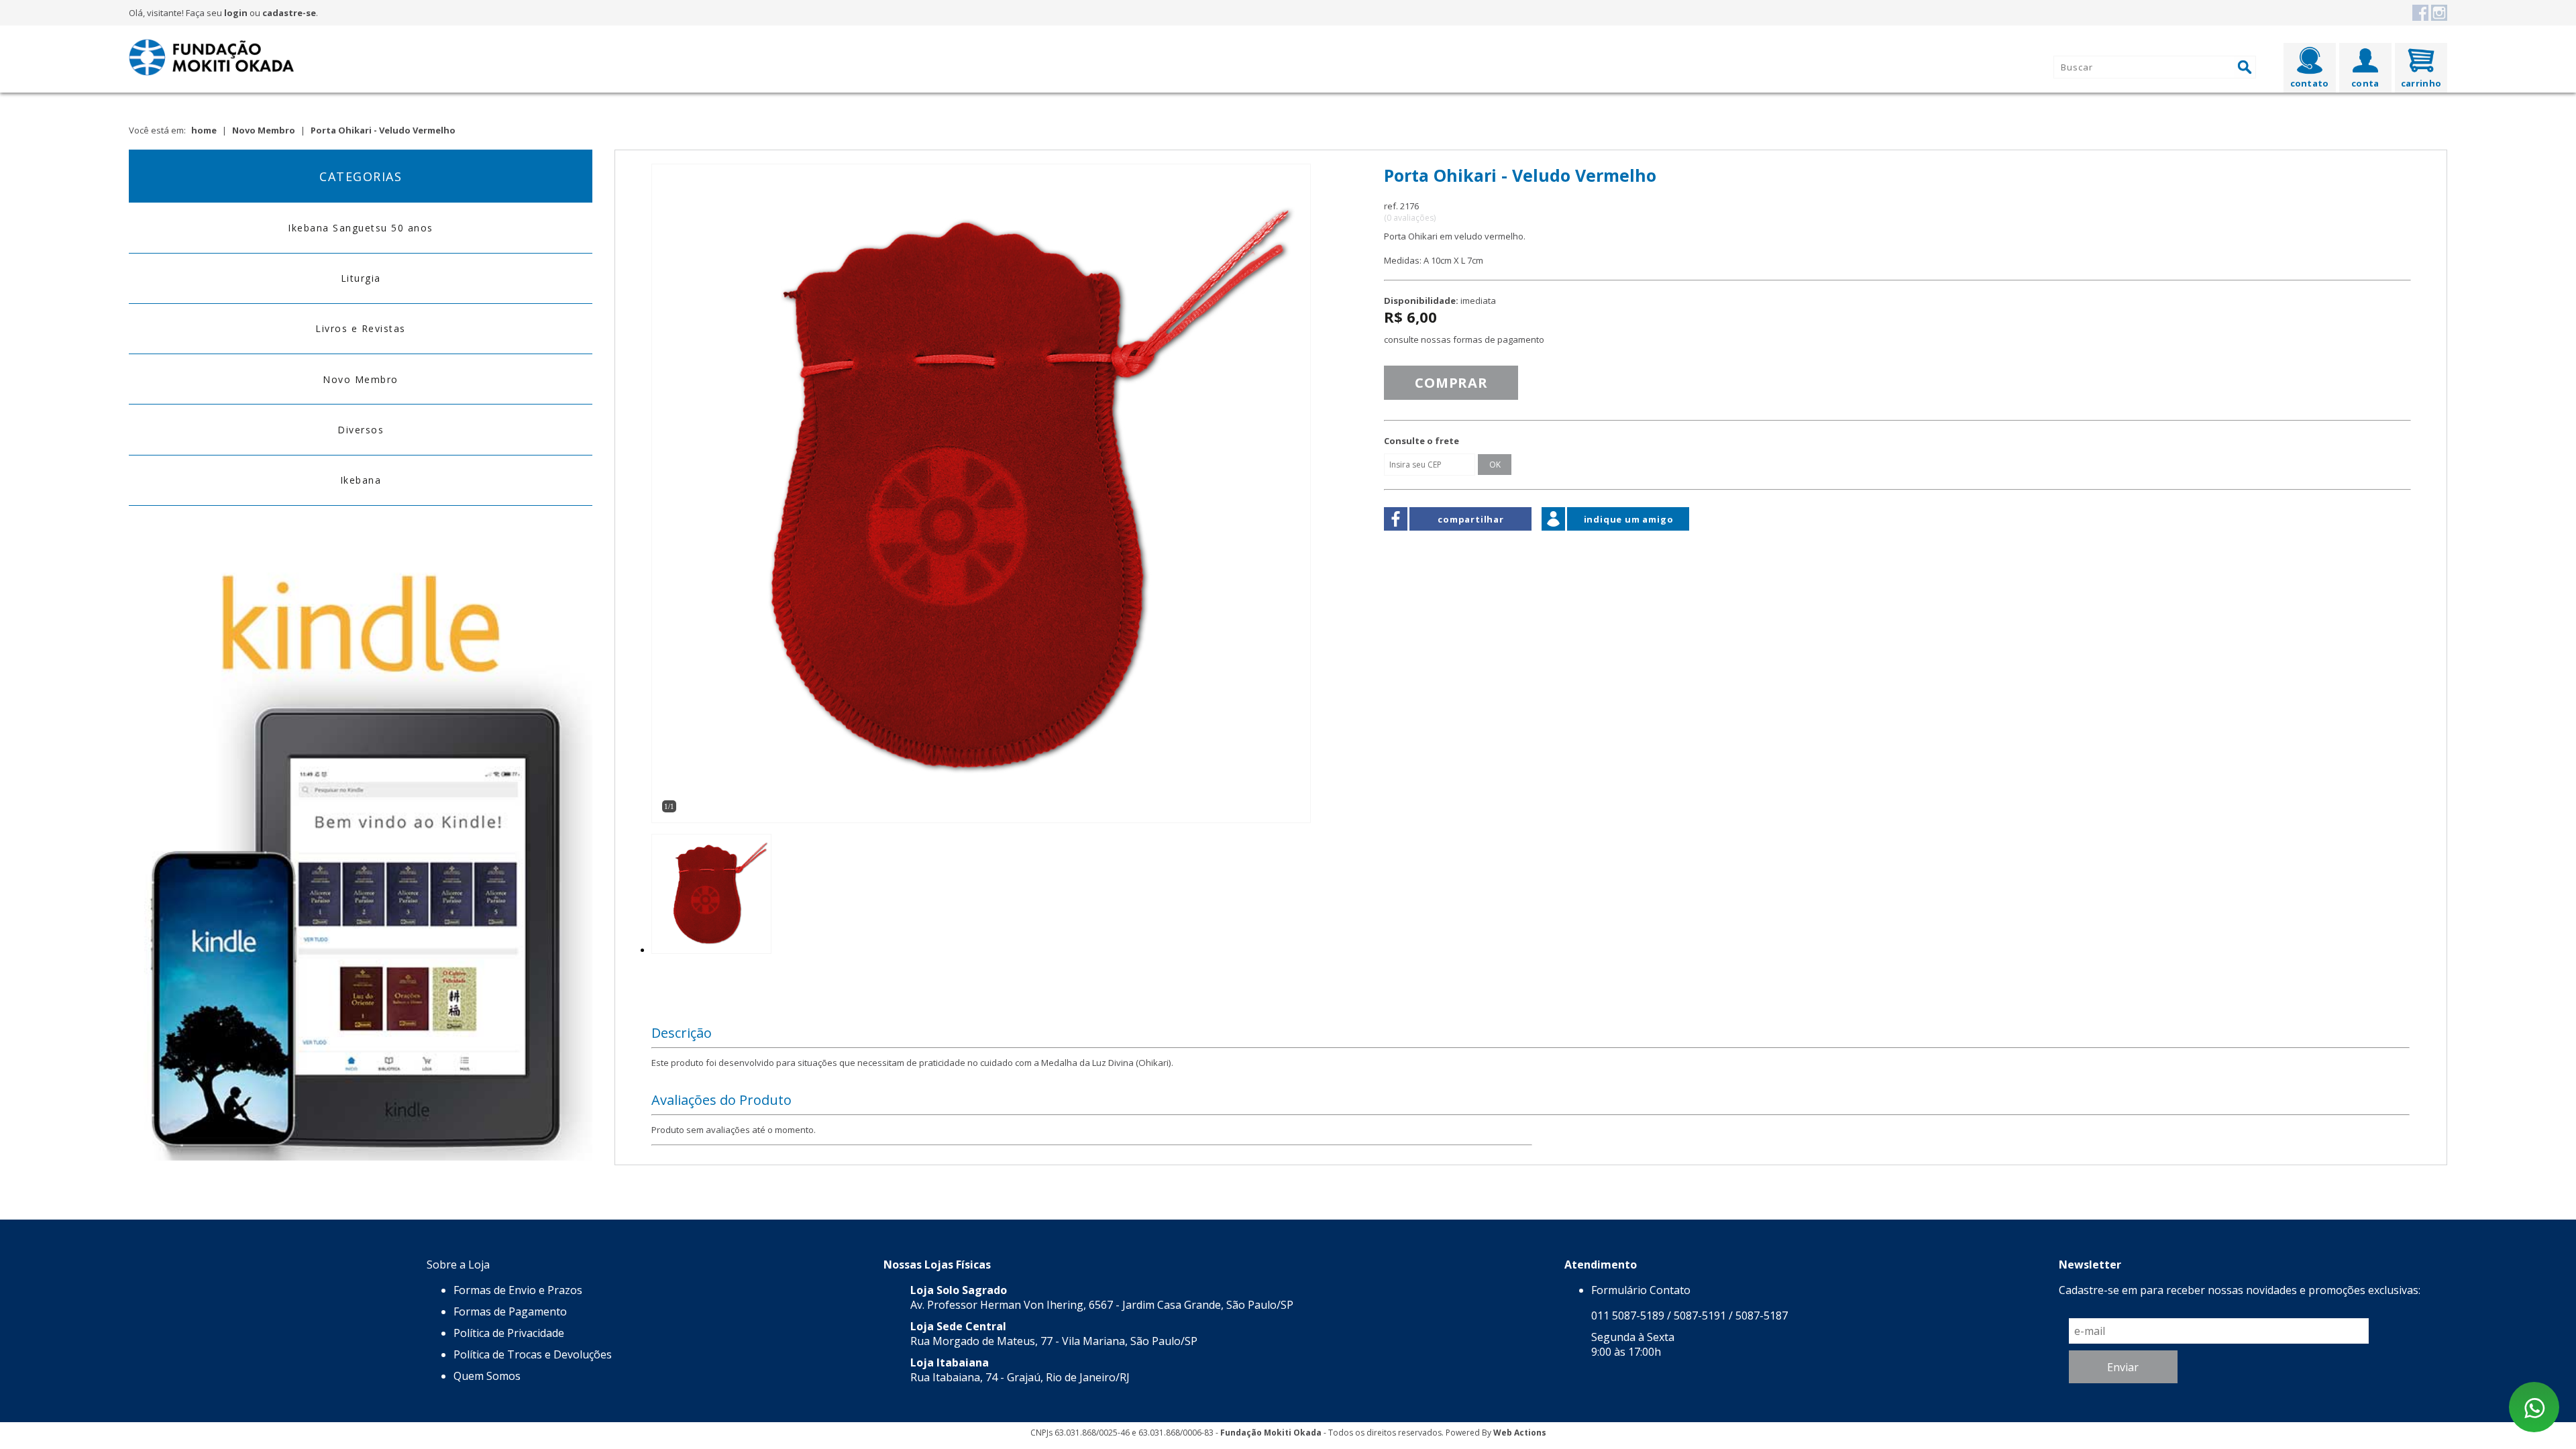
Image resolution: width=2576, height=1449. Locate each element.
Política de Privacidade (509, 1333)
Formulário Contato (1641, 1290)
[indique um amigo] (1553, 527)
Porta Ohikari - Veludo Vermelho (383, 130)
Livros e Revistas (361, 328)
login (236, 13)
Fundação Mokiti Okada (1271, 1433)
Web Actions (1520, 1433)
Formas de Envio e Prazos (518, 1290)
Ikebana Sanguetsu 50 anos (361, 228)
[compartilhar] (1396, 526)
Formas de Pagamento (510, 1311)
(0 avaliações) (1410, 218)
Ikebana (361, 480)
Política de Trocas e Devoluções (533, 1354)
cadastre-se (289, 13)
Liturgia (361, 278)
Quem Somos (487, 1376)
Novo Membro (264, 130)
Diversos (361, 430)
